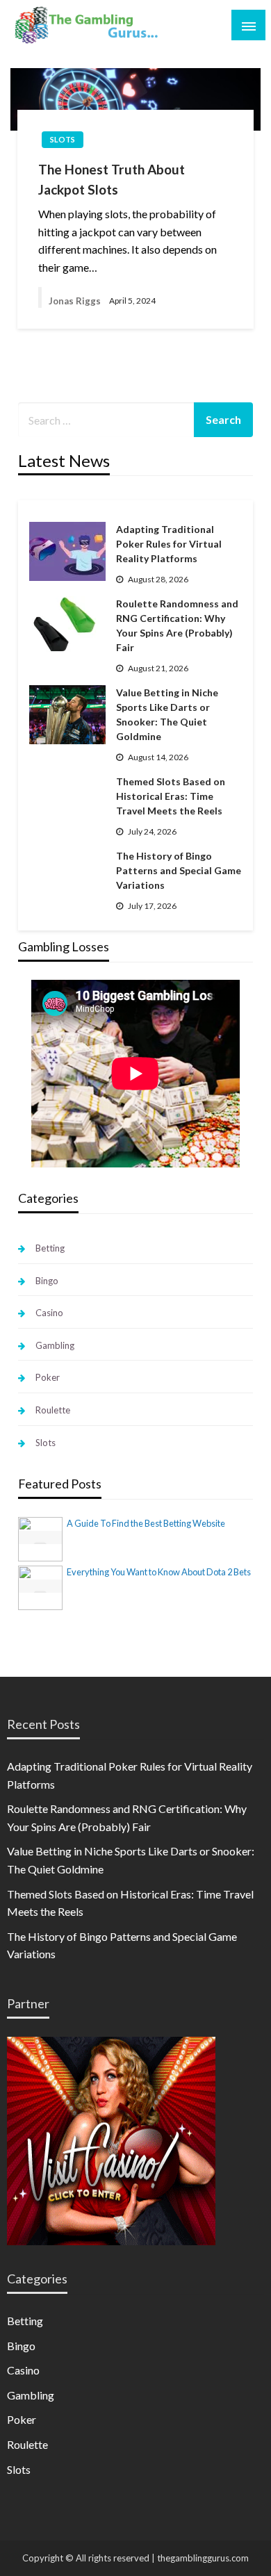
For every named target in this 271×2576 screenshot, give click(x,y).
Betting (50, 1248)
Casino (49, 1313)
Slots (63, 139)
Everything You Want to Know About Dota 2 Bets (159, 1572)
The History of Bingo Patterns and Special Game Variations (179, 870)
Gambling (55, 1345)
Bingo (47, 1281)
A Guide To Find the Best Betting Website (146, 1523)
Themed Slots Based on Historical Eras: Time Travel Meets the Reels (171, 796)
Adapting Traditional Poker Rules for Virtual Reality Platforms (169, 544)
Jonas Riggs (75, 301)
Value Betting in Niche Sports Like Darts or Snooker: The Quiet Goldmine (167, 714)
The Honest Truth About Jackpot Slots (112, 179)
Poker (48, 1377)
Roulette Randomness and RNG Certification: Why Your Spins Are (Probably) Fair (177, 625)
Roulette (53, 1410)
